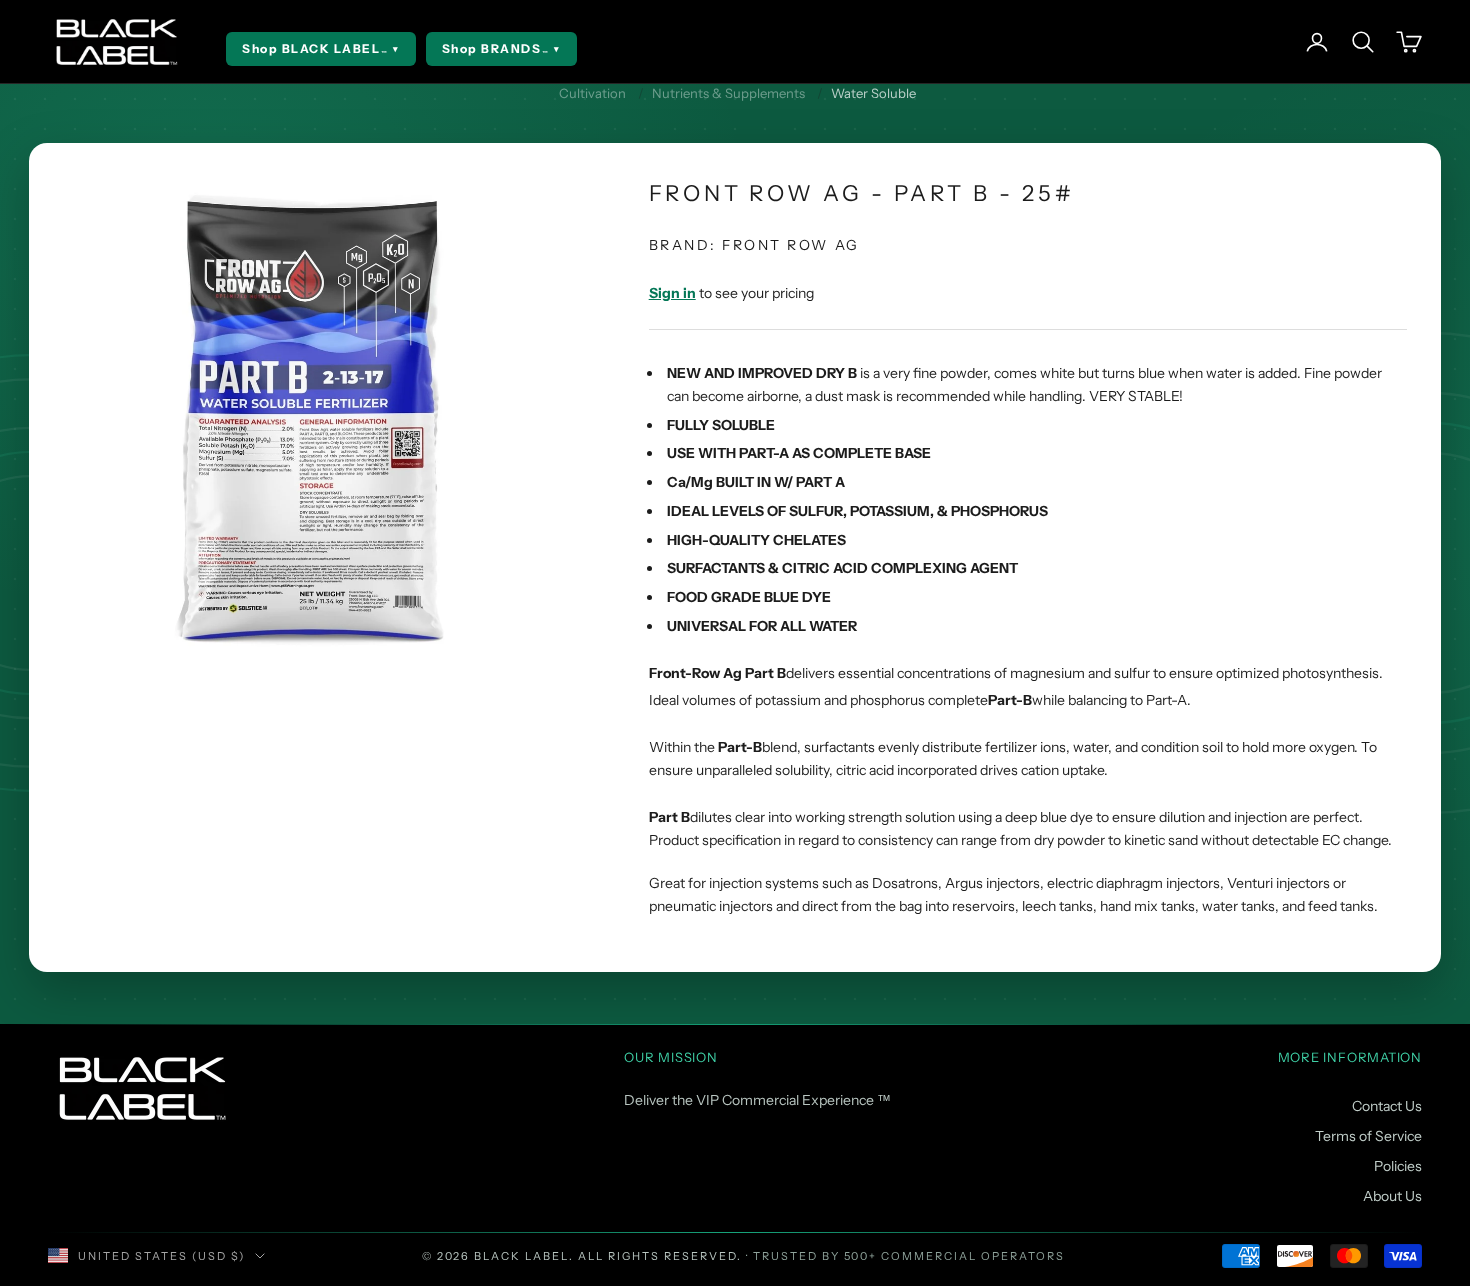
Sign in (672, 293)
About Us (1392, 1196)
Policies (1398, 1166)
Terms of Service (1368, 1136)
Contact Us (1387, 1106)
